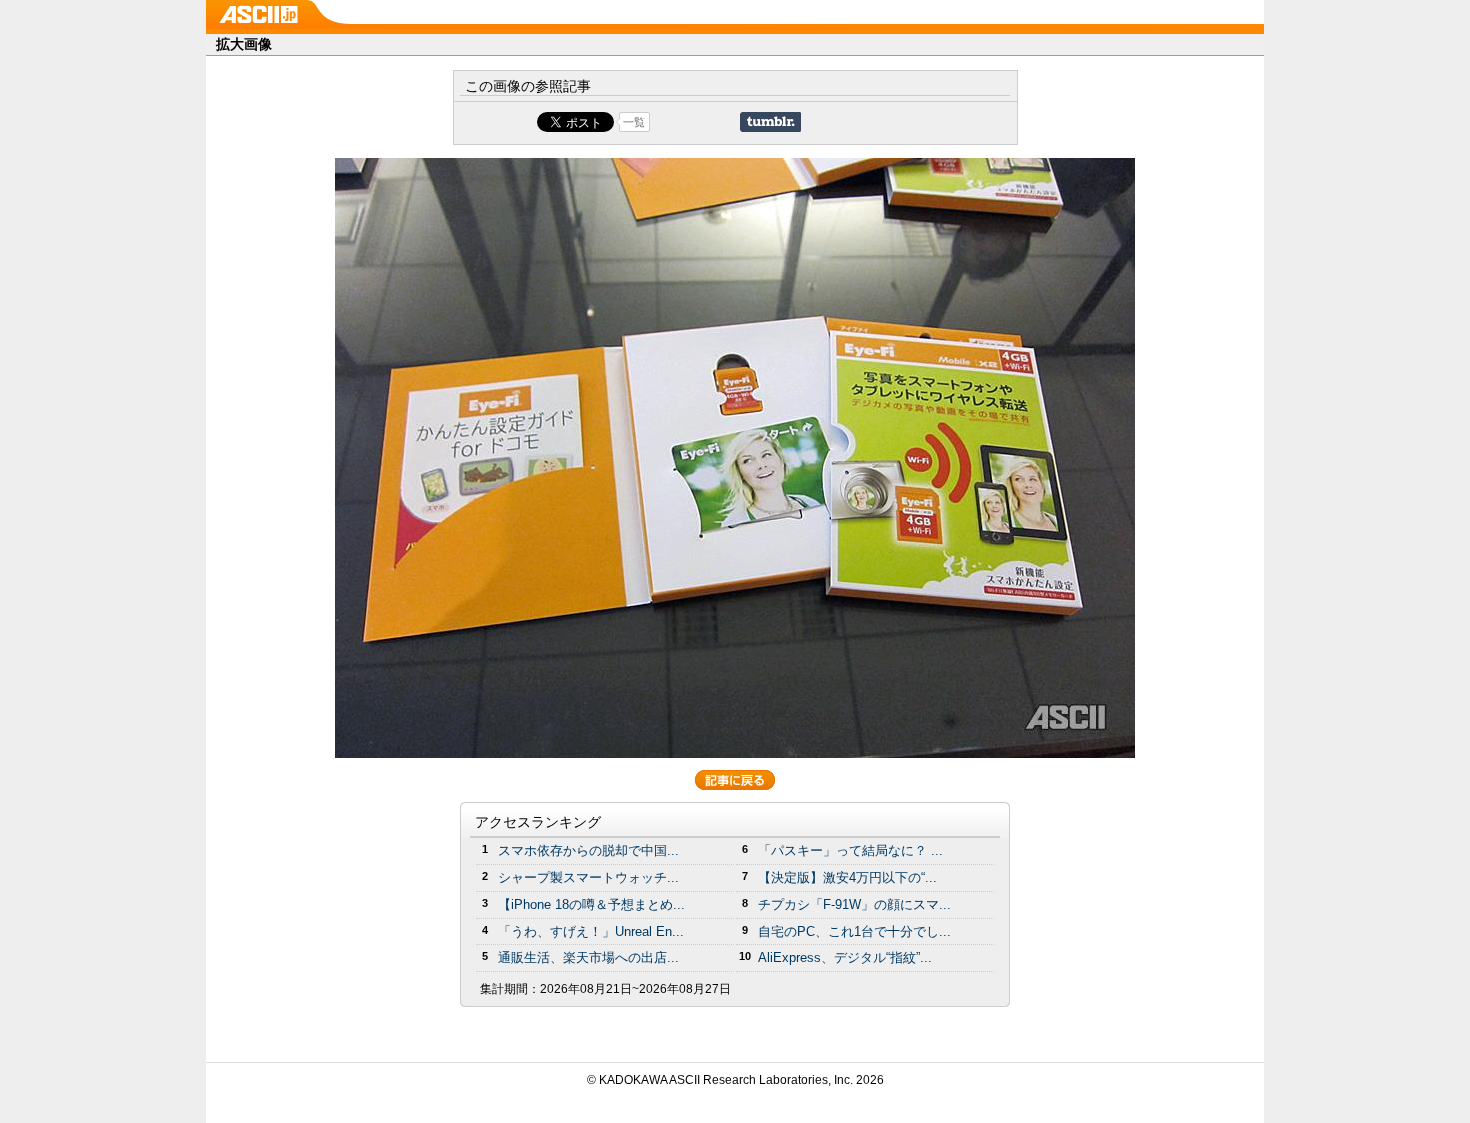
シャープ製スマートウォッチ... (588, 877)
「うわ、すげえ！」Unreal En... (591, 931)
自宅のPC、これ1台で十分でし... (854, 931)
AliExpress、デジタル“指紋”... (845, 957)
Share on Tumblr (770, 122)
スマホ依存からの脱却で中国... (588, 850)
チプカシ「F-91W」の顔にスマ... (854, 904)
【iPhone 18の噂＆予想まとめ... (591, 904)
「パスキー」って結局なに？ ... (850, 850)
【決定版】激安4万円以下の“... (847, 877)
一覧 (634, 122)
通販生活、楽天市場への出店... (588, 957)
